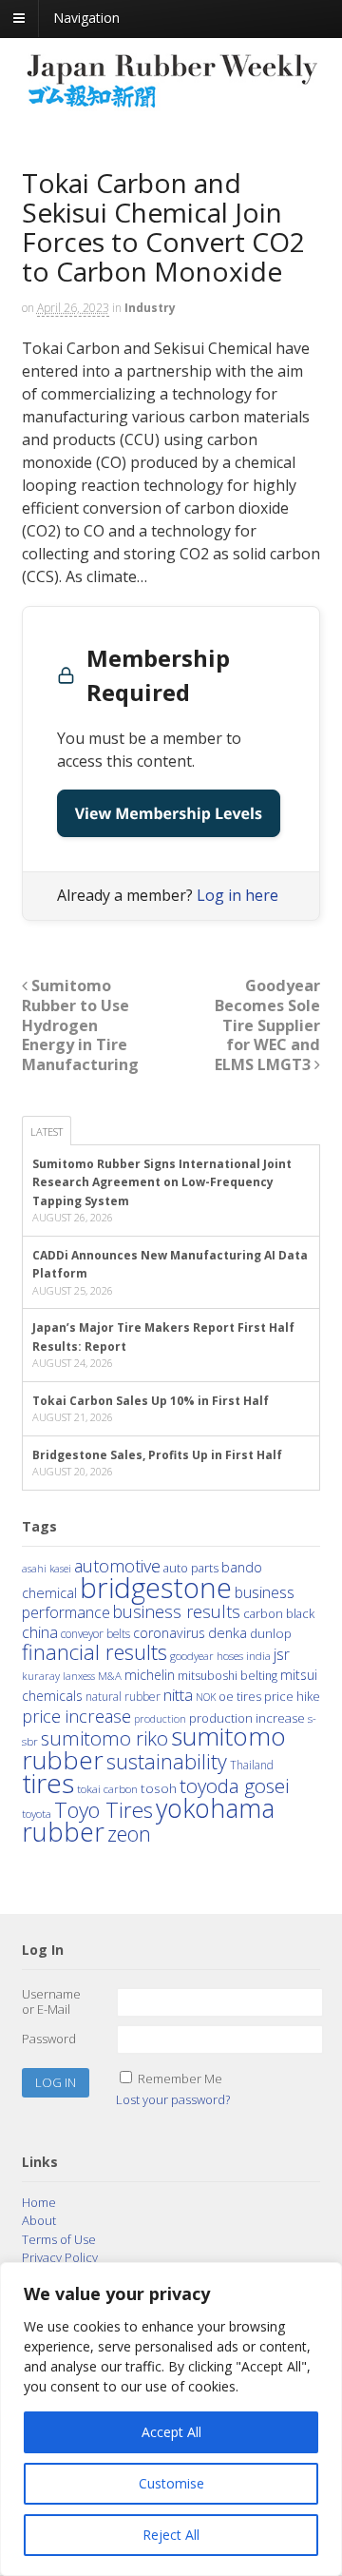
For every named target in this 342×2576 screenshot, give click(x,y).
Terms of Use (59, 2239)
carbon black (279, 1613)
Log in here (237, 895)
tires (48, 1783)
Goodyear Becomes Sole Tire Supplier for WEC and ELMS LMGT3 (267, 1025)
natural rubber (123, 1697)
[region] (171, 2419)
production (160, 1718)
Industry (150, 308)
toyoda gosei (234, 1786)
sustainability (167, 1761)
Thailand (252, 1765)
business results (177, 1611)
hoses (230, 1655)
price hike (292, 1696)
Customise (171, 2483)
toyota (37, 1814)
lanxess (79, 1676)
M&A (110, 1676)
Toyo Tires (104, 1810)
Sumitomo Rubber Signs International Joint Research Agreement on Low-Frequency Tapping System (162, 1182)
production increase (247, 1718)
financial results (95, 1651)
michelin (150, 1675)
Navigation (86, 18)
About (39, 2220)
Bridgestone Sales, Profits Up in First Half (157, 1455)
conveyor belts (95, 1633)
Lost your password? (173, 2099)
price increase (76, 1716)
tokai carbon (107, 1788)
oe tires (240, 1697)
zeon (129, 1834)
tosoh (159, 1788)
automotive (117, 1566)
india (258, 1655)
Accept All (171, 2432)
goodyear (192, 1656)
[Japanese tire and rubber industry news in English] (171, 102)
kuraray (41, 1676)
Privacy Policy (60, 2257)
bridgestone (156, 1588)
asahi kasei (47, 1569)
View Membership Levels (169, 813)
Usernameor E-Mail (51, 2001)
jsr (282, 1654)
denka (228, 1632)
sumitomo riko (104, 1738)
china (40, 1632)
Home (39, 2202)
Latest (47, 1132)
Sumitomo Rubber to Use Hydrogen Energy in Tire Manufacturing (80, 1025)
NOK (206, 1697)
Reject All (171, 2535)
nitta (178, 1695)
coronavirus (169, 1633)
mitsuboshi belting (228, 1676)
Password (49, 2039)
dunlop (271, 1633)
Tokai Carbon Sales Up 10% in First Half (151, 1401)
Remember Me (180, 2078)
